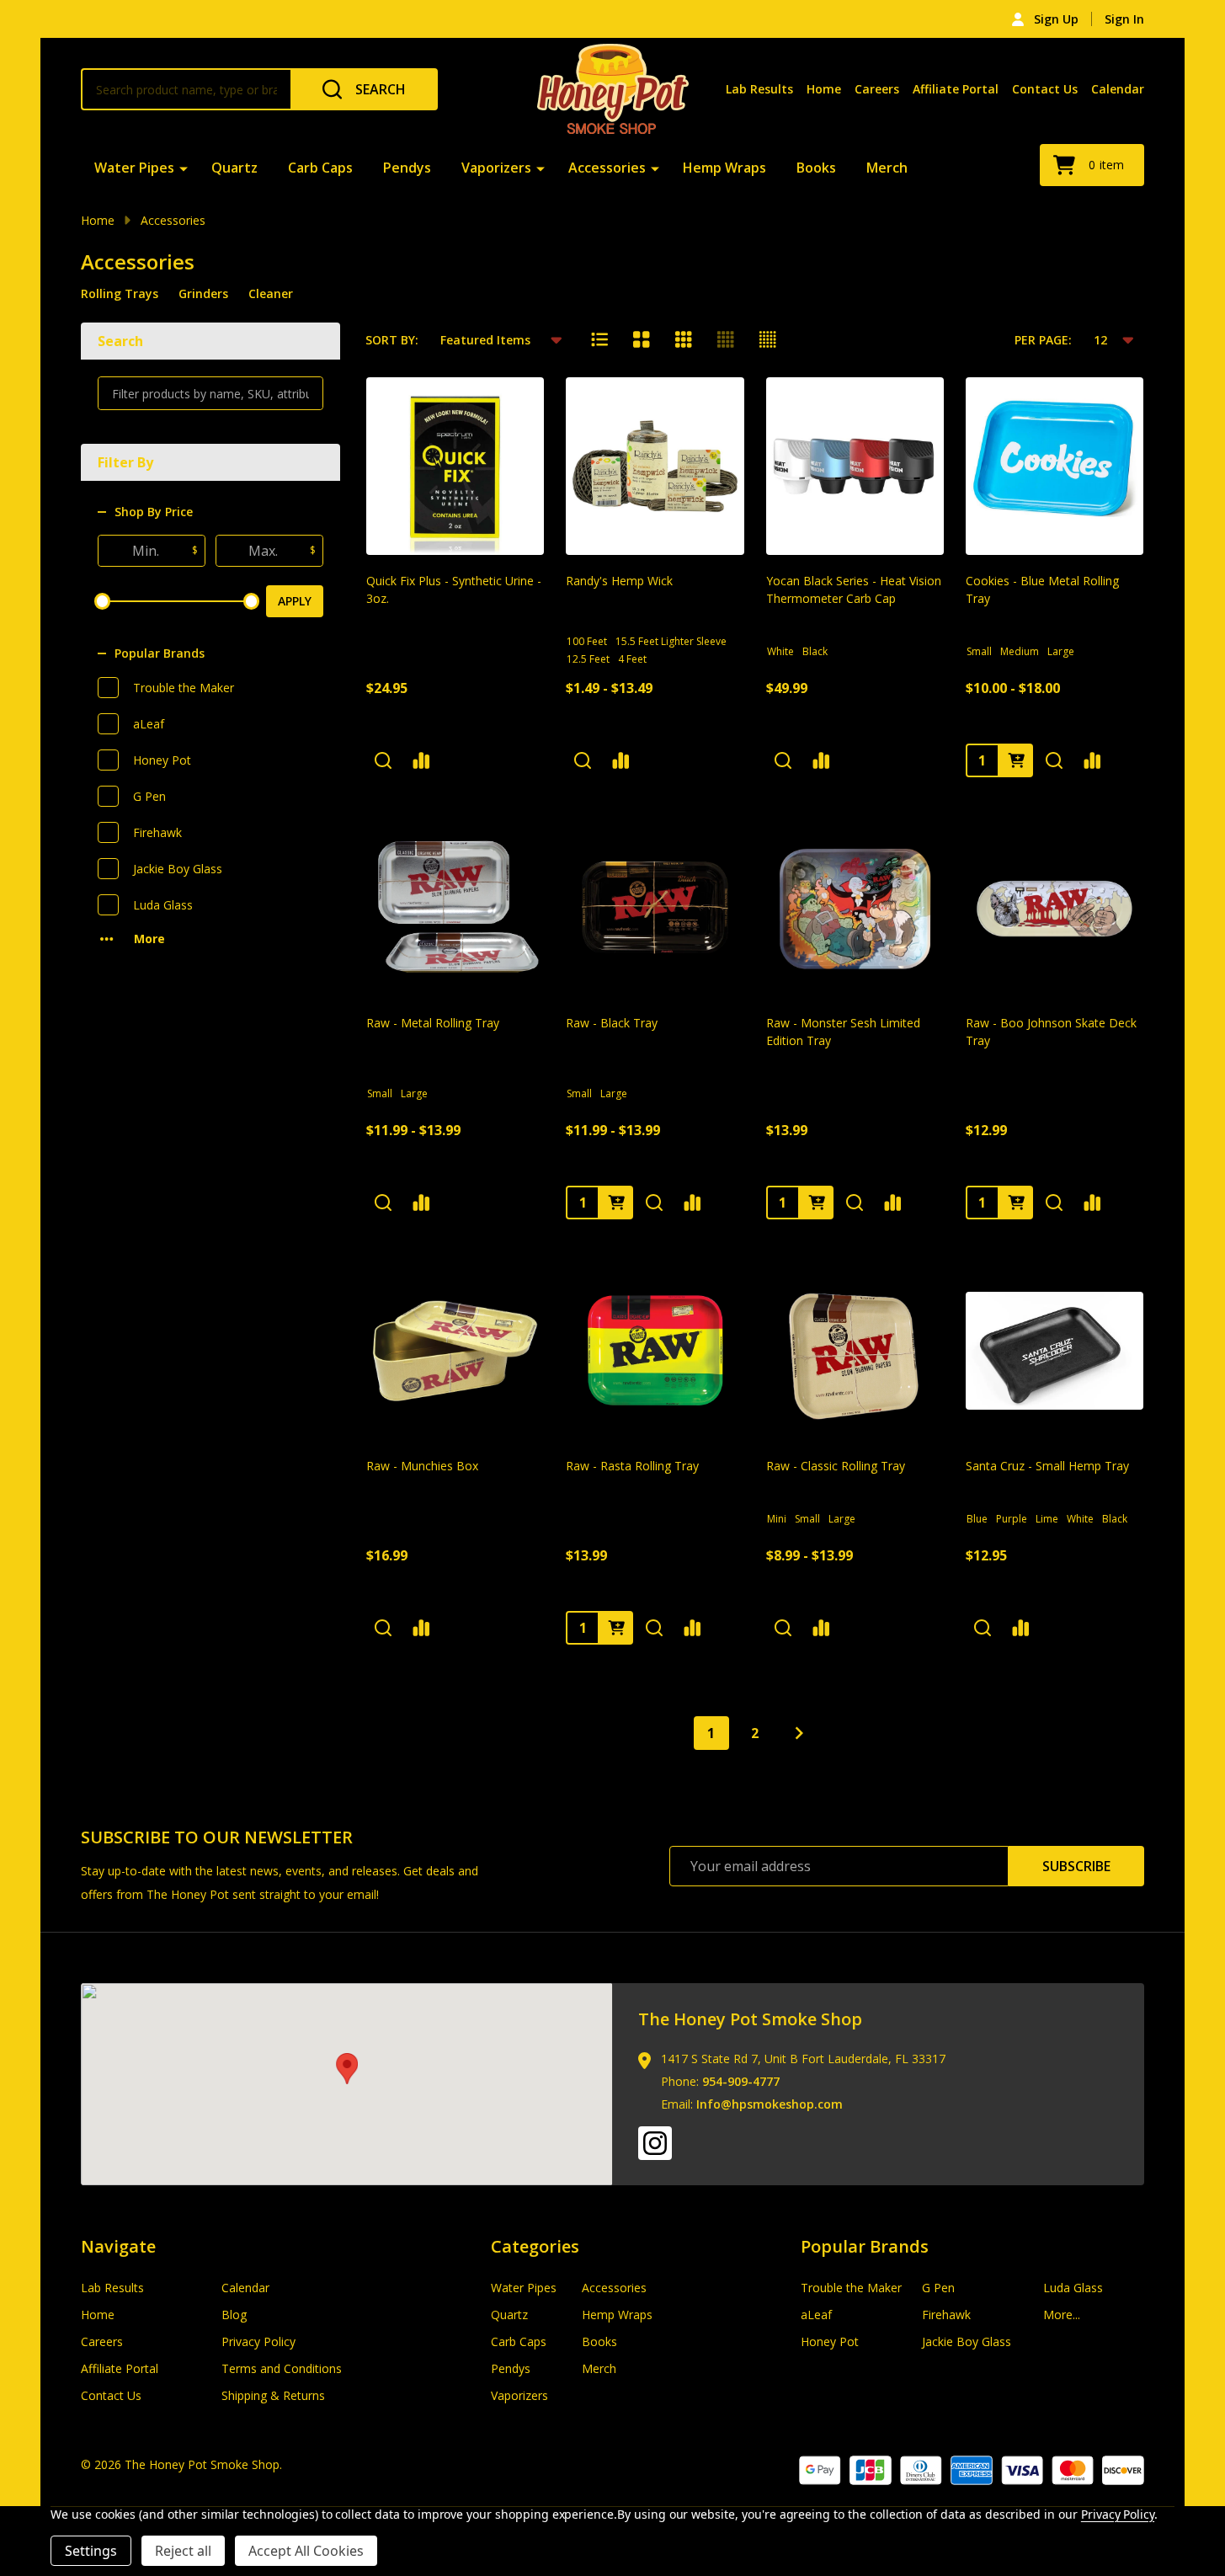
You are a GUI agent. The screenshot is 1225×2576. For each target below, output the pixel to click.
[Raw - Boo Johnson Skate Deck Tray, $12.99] (1055, 908)
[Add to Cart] (817, 1203)
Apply (295, 601)
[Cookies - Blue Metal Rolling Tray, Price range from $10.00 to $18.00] (1055, 466)
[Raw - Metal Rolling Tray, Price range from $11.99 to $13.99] (455, 908)
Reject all (183, 2551)
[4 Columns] (726, 339)
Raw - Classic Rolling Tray (836, 1466)
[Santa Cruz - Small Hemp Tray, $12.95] (1055, 1350)
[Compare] (421, 760)
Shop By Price (154, 512)
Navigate (118, 2246)
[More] (184, 168)
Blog (234, 2315)
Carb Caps (320, 168)
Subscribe (1076, 1866)
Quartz (234, 168)
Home (824, 89)
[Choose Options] (1016, 760)
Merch (887, 168)
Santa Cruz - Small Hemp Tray (1047, 1466)
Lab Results (759, 89)
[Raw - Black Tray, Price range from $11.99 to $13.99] (655, 908)
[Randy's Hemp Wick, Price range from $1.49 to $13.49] (655, 466)
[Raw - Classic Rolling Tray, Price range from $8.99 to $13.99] (855, 1350)
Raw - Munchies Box (422, 1466)
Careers (877, 89)
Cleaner (271, 293)
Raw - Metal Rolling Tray (433, 1023)
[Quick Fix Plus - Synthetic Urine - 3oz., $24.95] (455, 466)
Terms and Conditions (282, 2368)
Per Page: (1043, 340)
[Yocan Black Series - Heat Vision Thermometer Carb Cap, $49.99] (855, 466)
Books (816, 168)
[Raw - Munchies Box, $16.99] (455, 1350)
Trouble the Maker (184, 688)
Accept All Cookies (306, 2551)
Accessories (607, 168)
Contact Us (1045, 89)
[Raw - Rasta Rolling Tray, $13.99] (655, 1350)
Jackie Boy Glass (178, 869)
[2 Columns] (642, 339)
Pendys (407, 168)
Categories (535, 2246)
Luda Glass (163, 905)
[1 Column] (599, 339)
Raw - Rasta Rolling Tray (632, 1466)
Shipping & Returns (273, 2395)
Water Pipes (134, 168)
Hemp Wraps (724, 168)
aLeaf (149, 724)
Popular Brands (160, 653)
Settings (91, 2551)
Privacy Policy (258, 2341)
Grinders (203, 293)
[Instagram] (655, 2143)
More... (1062, 2315)
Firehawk (157, 832)
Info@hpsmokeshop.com (770, 2104)
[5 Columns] (768, 339)
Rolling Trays (120, 293)
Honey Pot (162, 760)
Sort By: (392, 340)
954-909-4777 (741, 2081)
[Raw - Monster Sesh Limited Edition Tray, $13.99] (855, 908)
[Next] (799, 1733)
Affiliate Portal (956, 89)
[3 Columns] (684, 339)
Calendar (1118, 89)
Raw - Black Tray (612, 1023)
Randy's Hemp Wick (619, 581)
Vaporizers (496, 168)
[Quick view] (383, 760)
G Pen (149, 796)
